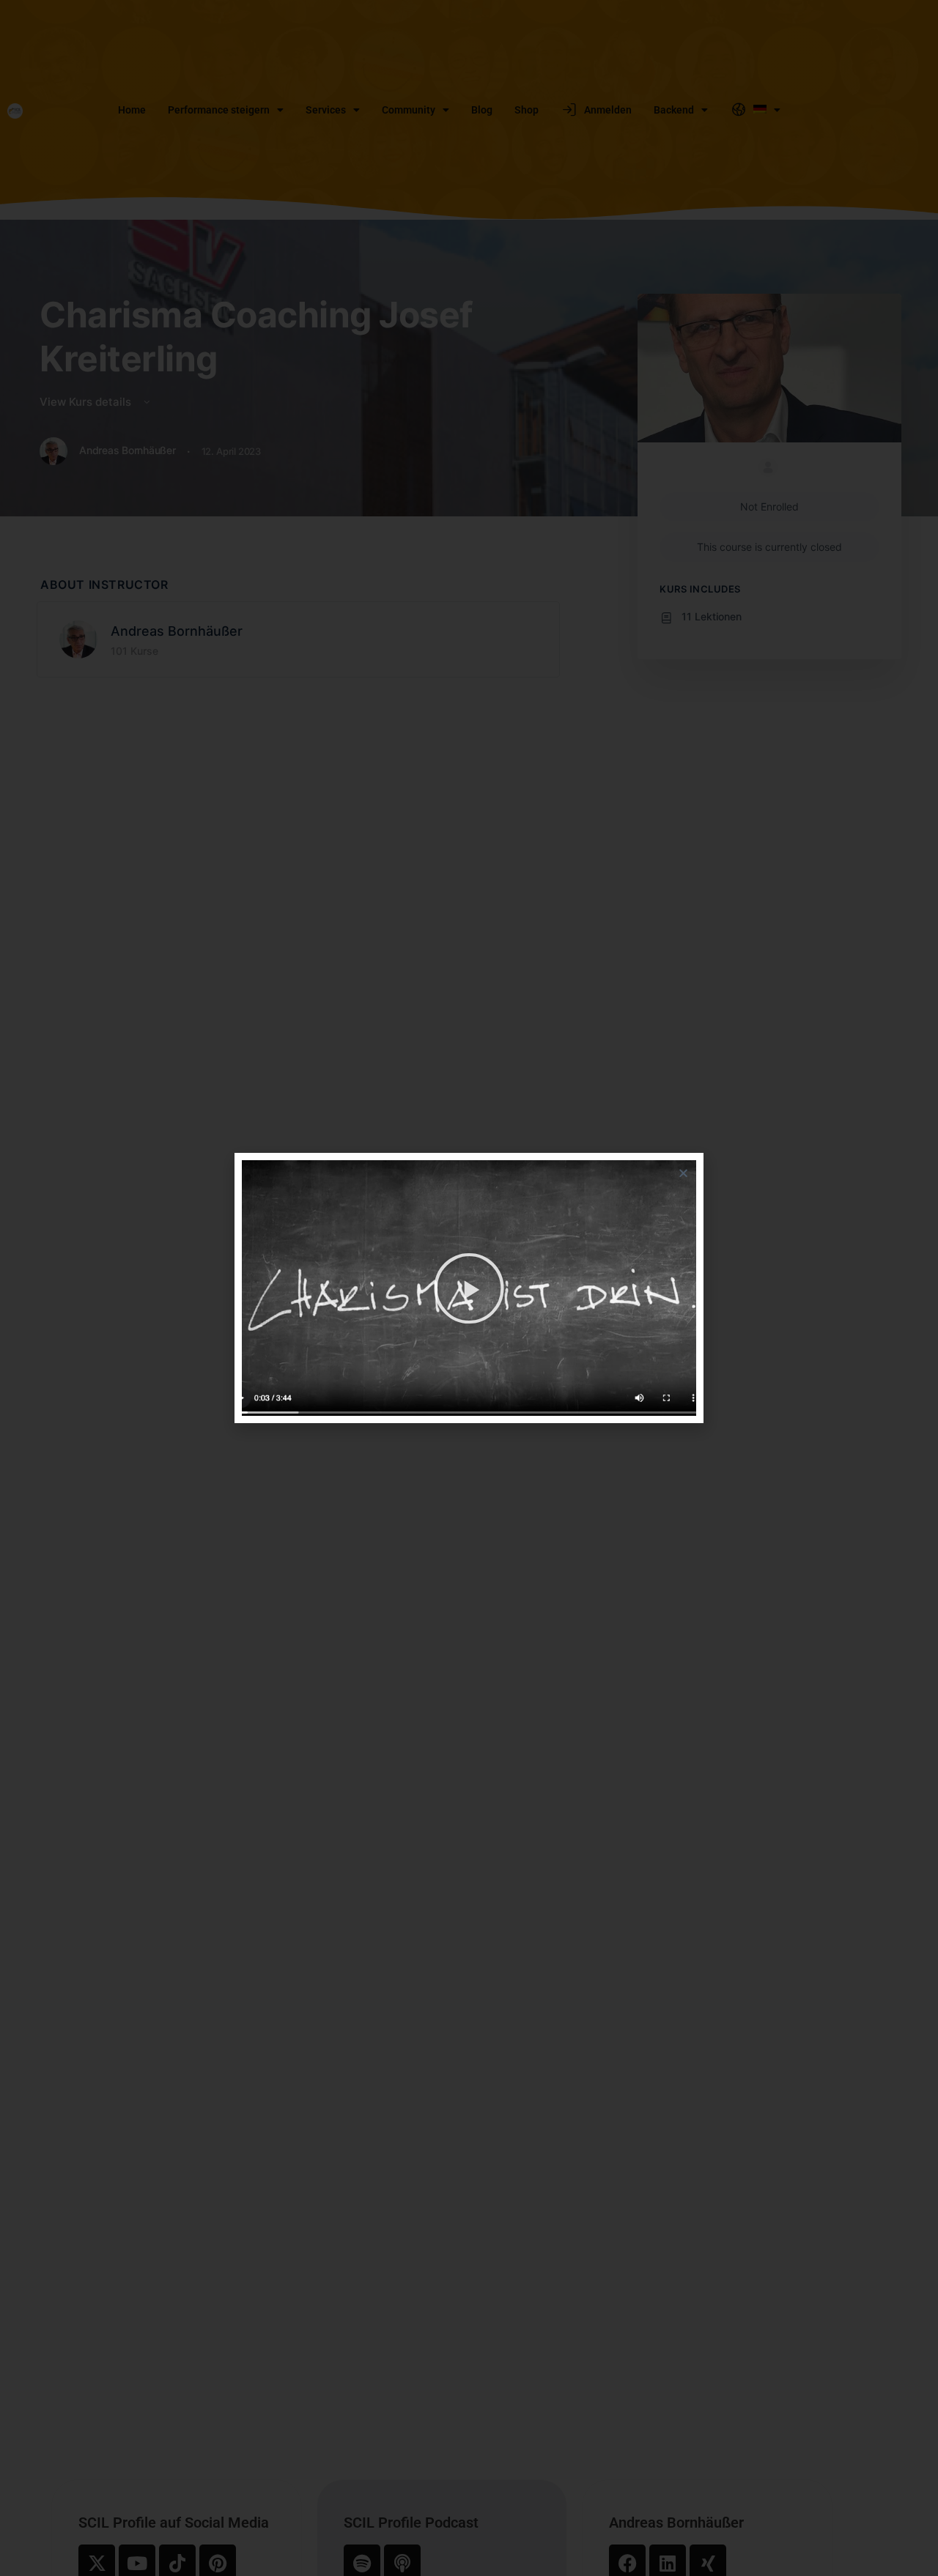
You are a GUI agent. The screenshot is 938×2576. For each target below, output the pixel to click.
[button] (683, 1173)
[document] (469, 1288)
